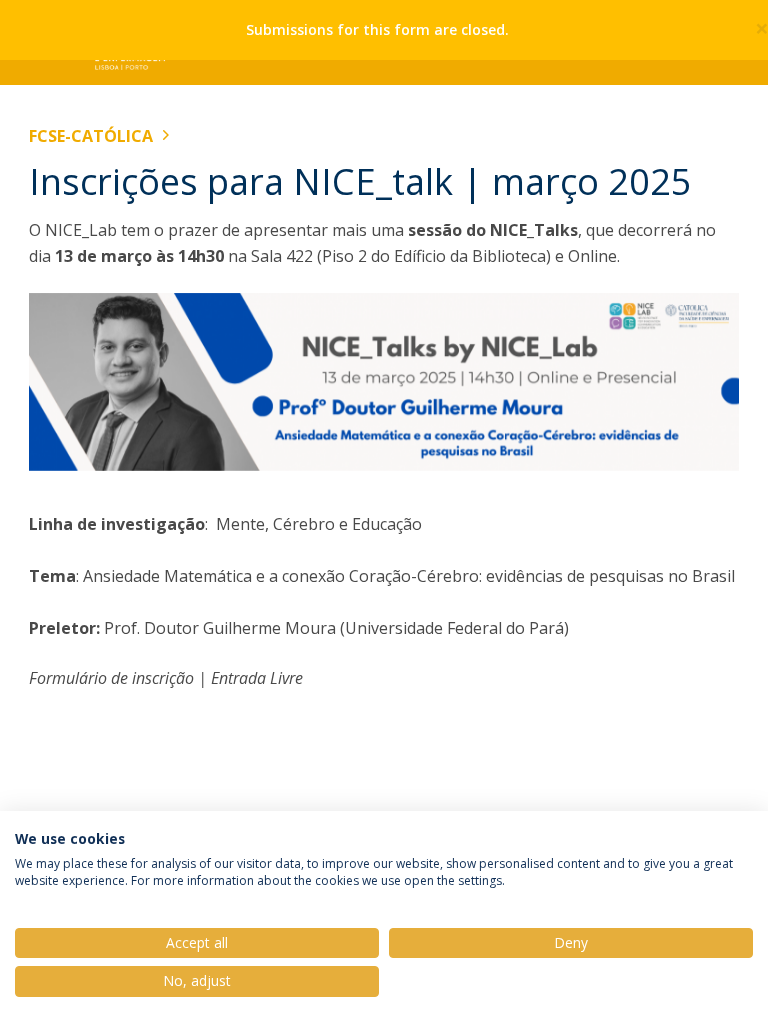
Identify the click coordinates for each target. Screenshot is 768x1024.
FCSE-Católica (91, 136)
